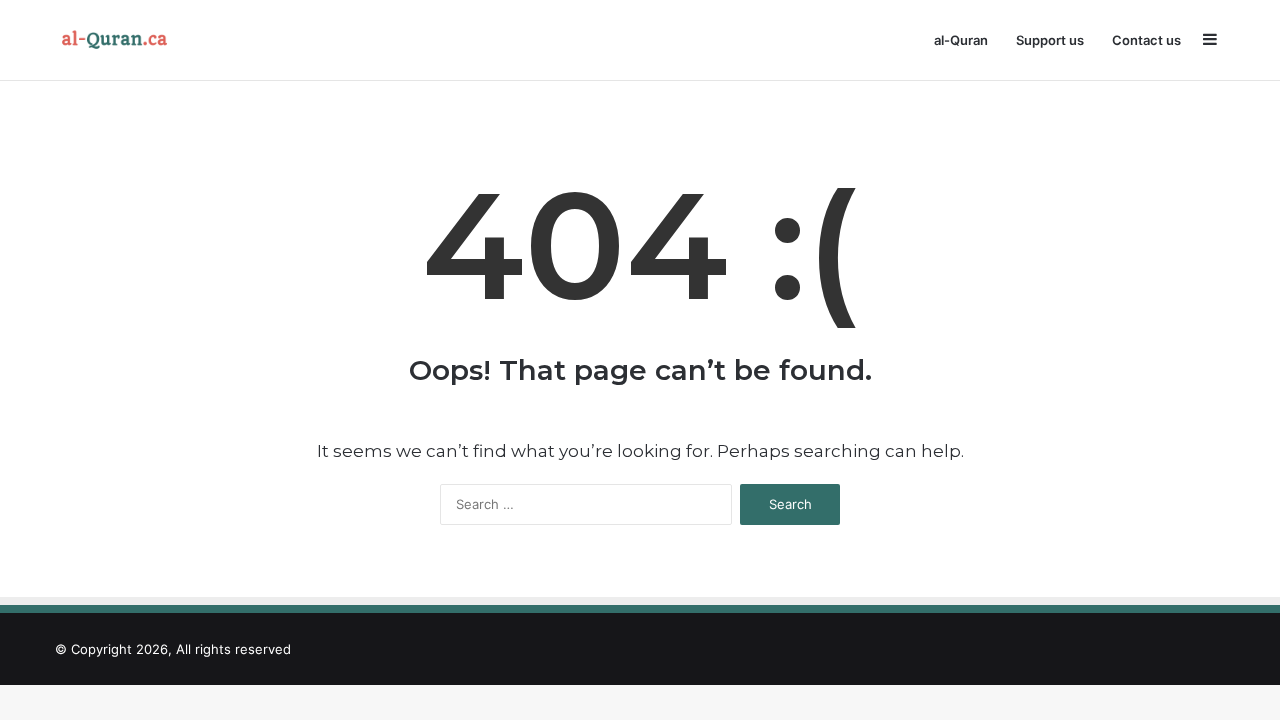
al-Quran (961, 40)
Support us (1050, 40)
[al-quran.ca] (119, 40)
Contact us (1146, 40)
